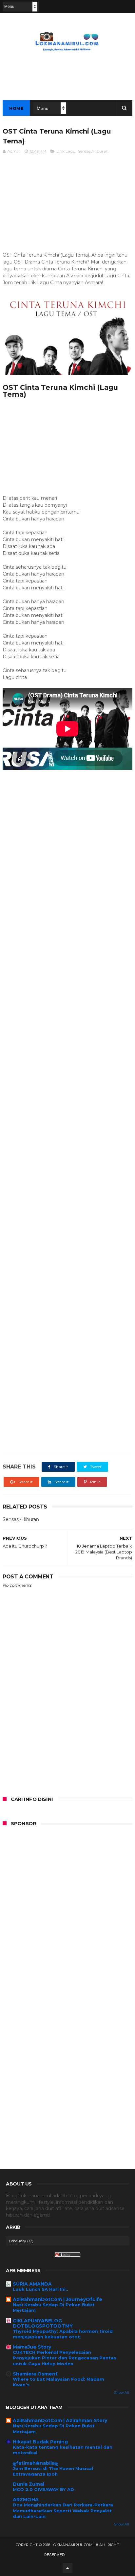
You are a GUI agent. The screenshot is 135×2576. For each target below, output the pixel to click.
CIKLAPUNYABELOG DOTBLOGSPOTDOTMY (43, 2323)
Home (16, 108)
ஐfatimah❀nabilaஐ (35, 2463)
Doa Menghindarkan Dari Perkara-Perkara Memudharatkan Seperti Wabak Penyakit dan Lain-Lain (63, 2511)
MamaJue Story (32, 2347)
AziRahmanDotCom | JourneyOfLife (58, 2299)
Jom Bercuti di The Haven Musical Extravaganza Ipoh (53, 2471)
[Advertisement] (67, 206)
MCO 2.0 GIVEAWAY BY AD (43, 2489)
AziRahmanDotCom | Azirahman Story (60, 2420)
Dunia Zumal (29, 2484)
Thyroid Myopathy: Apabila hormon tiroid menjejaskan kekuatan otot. (63, 2334)
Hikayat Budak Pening (40, 2442)
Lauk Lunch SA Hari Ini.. (40, 2289)
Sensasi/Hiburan (93, 151)
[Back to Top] (67, 2568)
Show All (122, 2393)
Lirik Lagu (66, 151)
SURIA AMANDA (32, 2284)
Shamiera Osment (35, 2374)
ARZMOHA (26, 2500)
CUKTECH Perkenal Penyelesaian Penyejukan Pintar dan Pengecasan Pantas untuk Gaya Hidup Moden (65, 2358)
